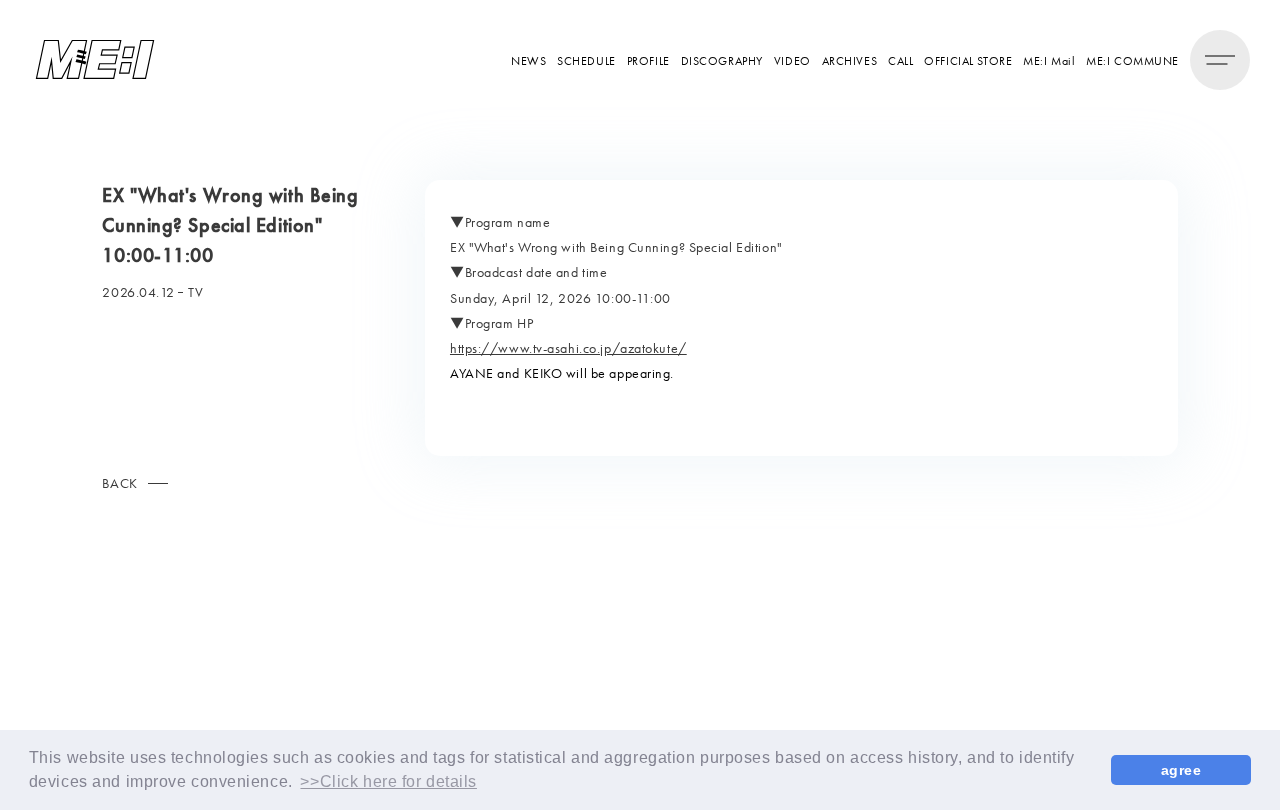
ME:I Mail (1049, 60)
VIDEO (792, 60)
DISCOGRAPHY (722, 60)
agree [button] (1181, 770)
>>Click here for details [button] (388, 781)
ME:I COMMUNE (1132, 60)
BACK (119, 483)
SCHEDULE (586, 60)
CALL (900, 60)
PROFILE (648, 60)
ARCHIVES (849, 60)
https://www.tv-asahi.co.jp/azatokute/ (568, 348)
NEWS (528, 60)
